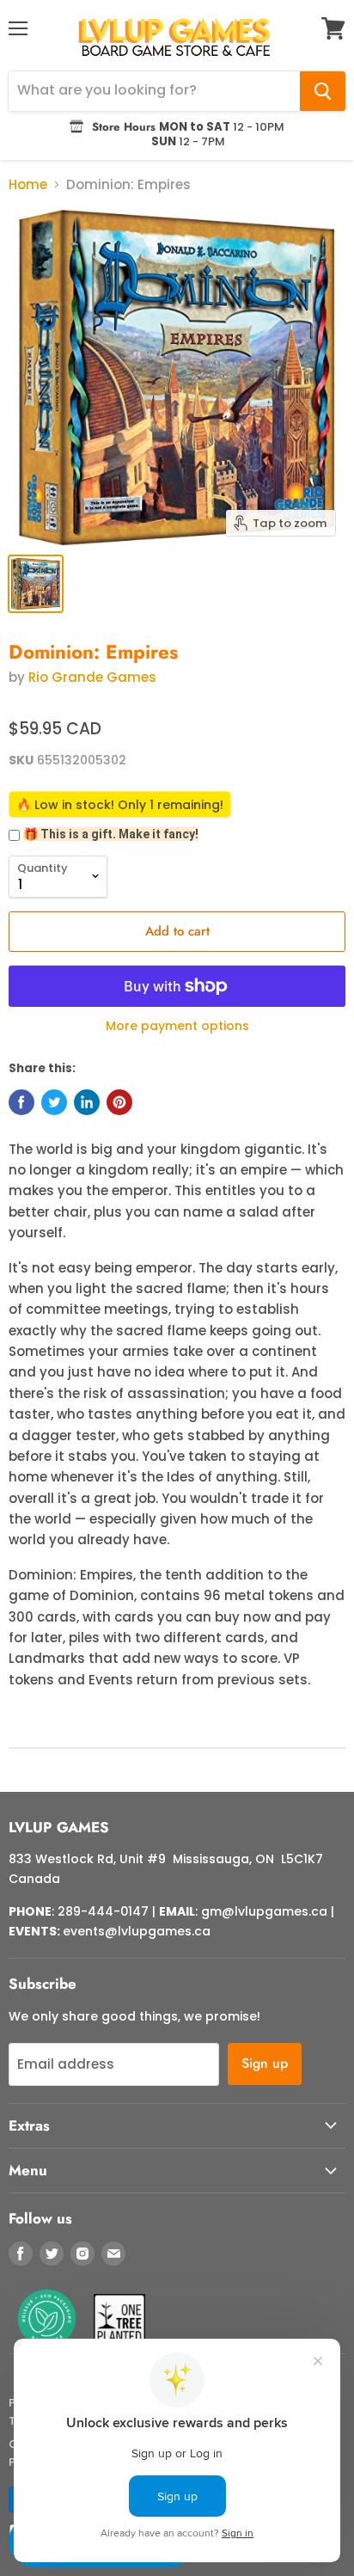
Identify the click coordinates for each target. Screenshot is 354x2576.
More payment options (177, 1026)
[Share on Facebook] (21, 1102)
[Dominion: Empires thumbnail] (36, 584)
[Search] (323, 91)
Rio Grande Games (92, 677)
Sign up (265, 2063)
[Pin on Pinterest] (119, 1102)
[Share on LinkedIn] (87, 1102)
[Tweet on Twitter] (54, 1102)
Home (28, 184)
